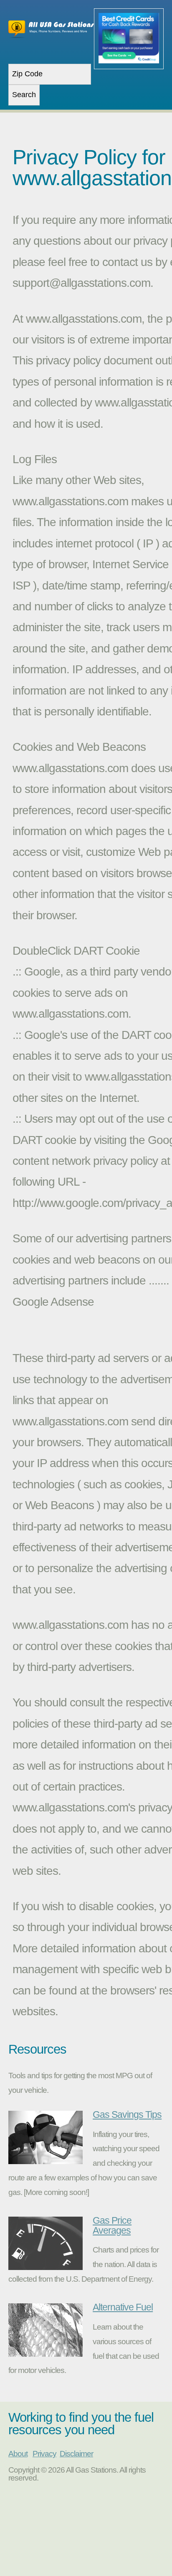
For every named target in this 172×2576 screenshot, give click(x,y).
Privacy (44, 2454)
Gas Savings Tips (127, 2114)
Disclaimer (76, 2454)
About (18, 2454)
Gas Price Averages (112, 2225)
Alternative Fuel (123, 2307)
